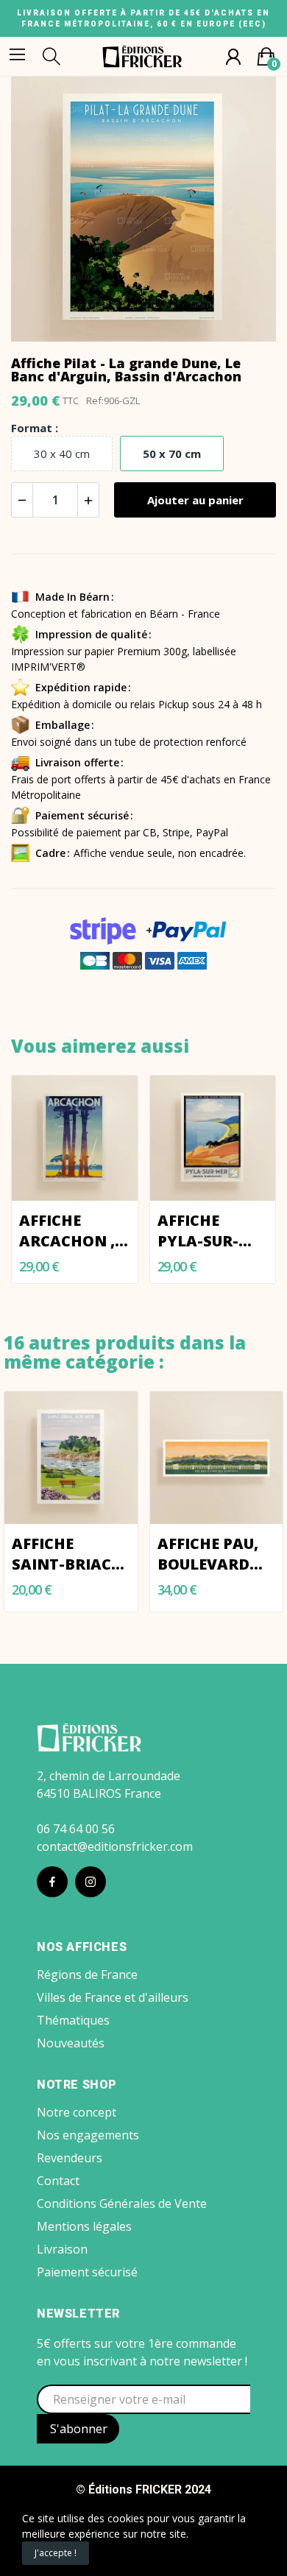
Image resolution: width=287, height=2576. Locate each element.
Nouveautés (71, 2043)
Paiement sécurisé (87, 2272)
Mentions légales (84, 2226)
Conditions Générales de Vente (122, 2203)
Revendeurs (70, 2158)
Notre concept (77, 2112)
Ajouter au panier (195, 500)
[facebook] (52, 1882)
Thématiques (73, 2020)
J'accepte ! (56, 2553)
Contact (58, 2181)
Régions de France (87, 1975)
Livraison (62, 2249)
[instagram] (91, 1882)
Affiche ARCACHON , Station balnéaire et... (67, 1231)
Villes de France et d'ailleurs (113, 1997)
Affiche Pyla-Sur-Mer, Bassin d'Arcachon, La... (211, 1231)
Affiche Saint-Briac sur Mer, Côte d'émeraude (68, 1554)
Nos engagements (88, 2135)
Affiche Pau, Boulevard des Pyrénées (211, 1554)
